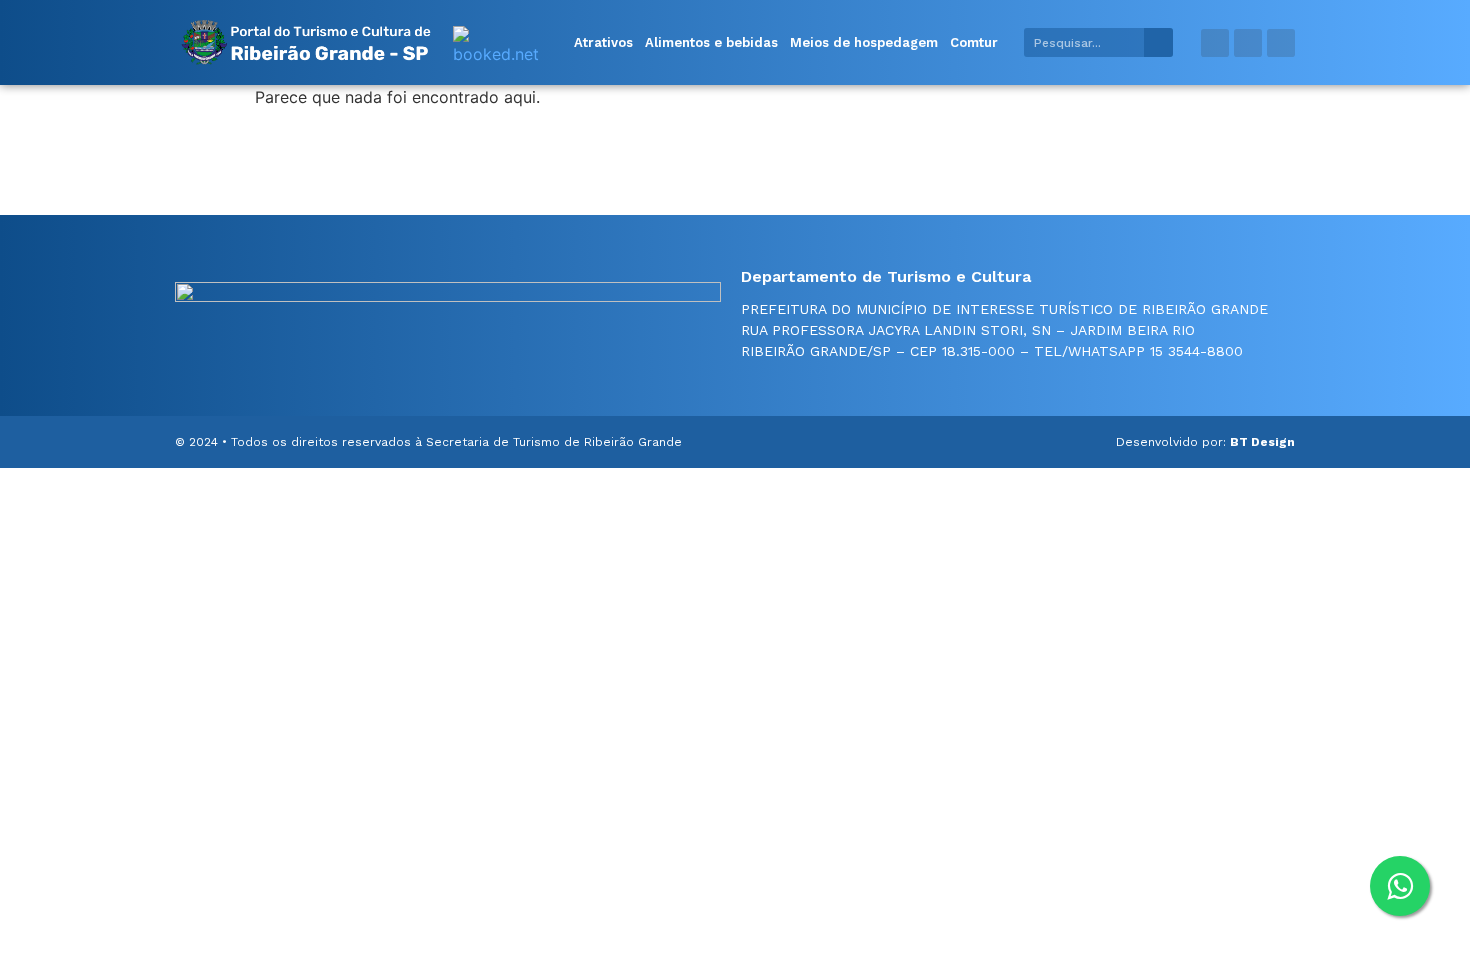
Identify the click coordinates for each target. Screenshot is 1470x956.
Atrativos (603, 42)
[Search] (1158, 42)
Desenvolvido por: (1205, 442)
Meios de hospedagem (864, 42)
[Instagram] (1248, 43)
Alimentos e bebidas (711, 42)
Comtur (974, 42)
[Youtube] (1281, 43)
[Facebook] (1215, 43)
